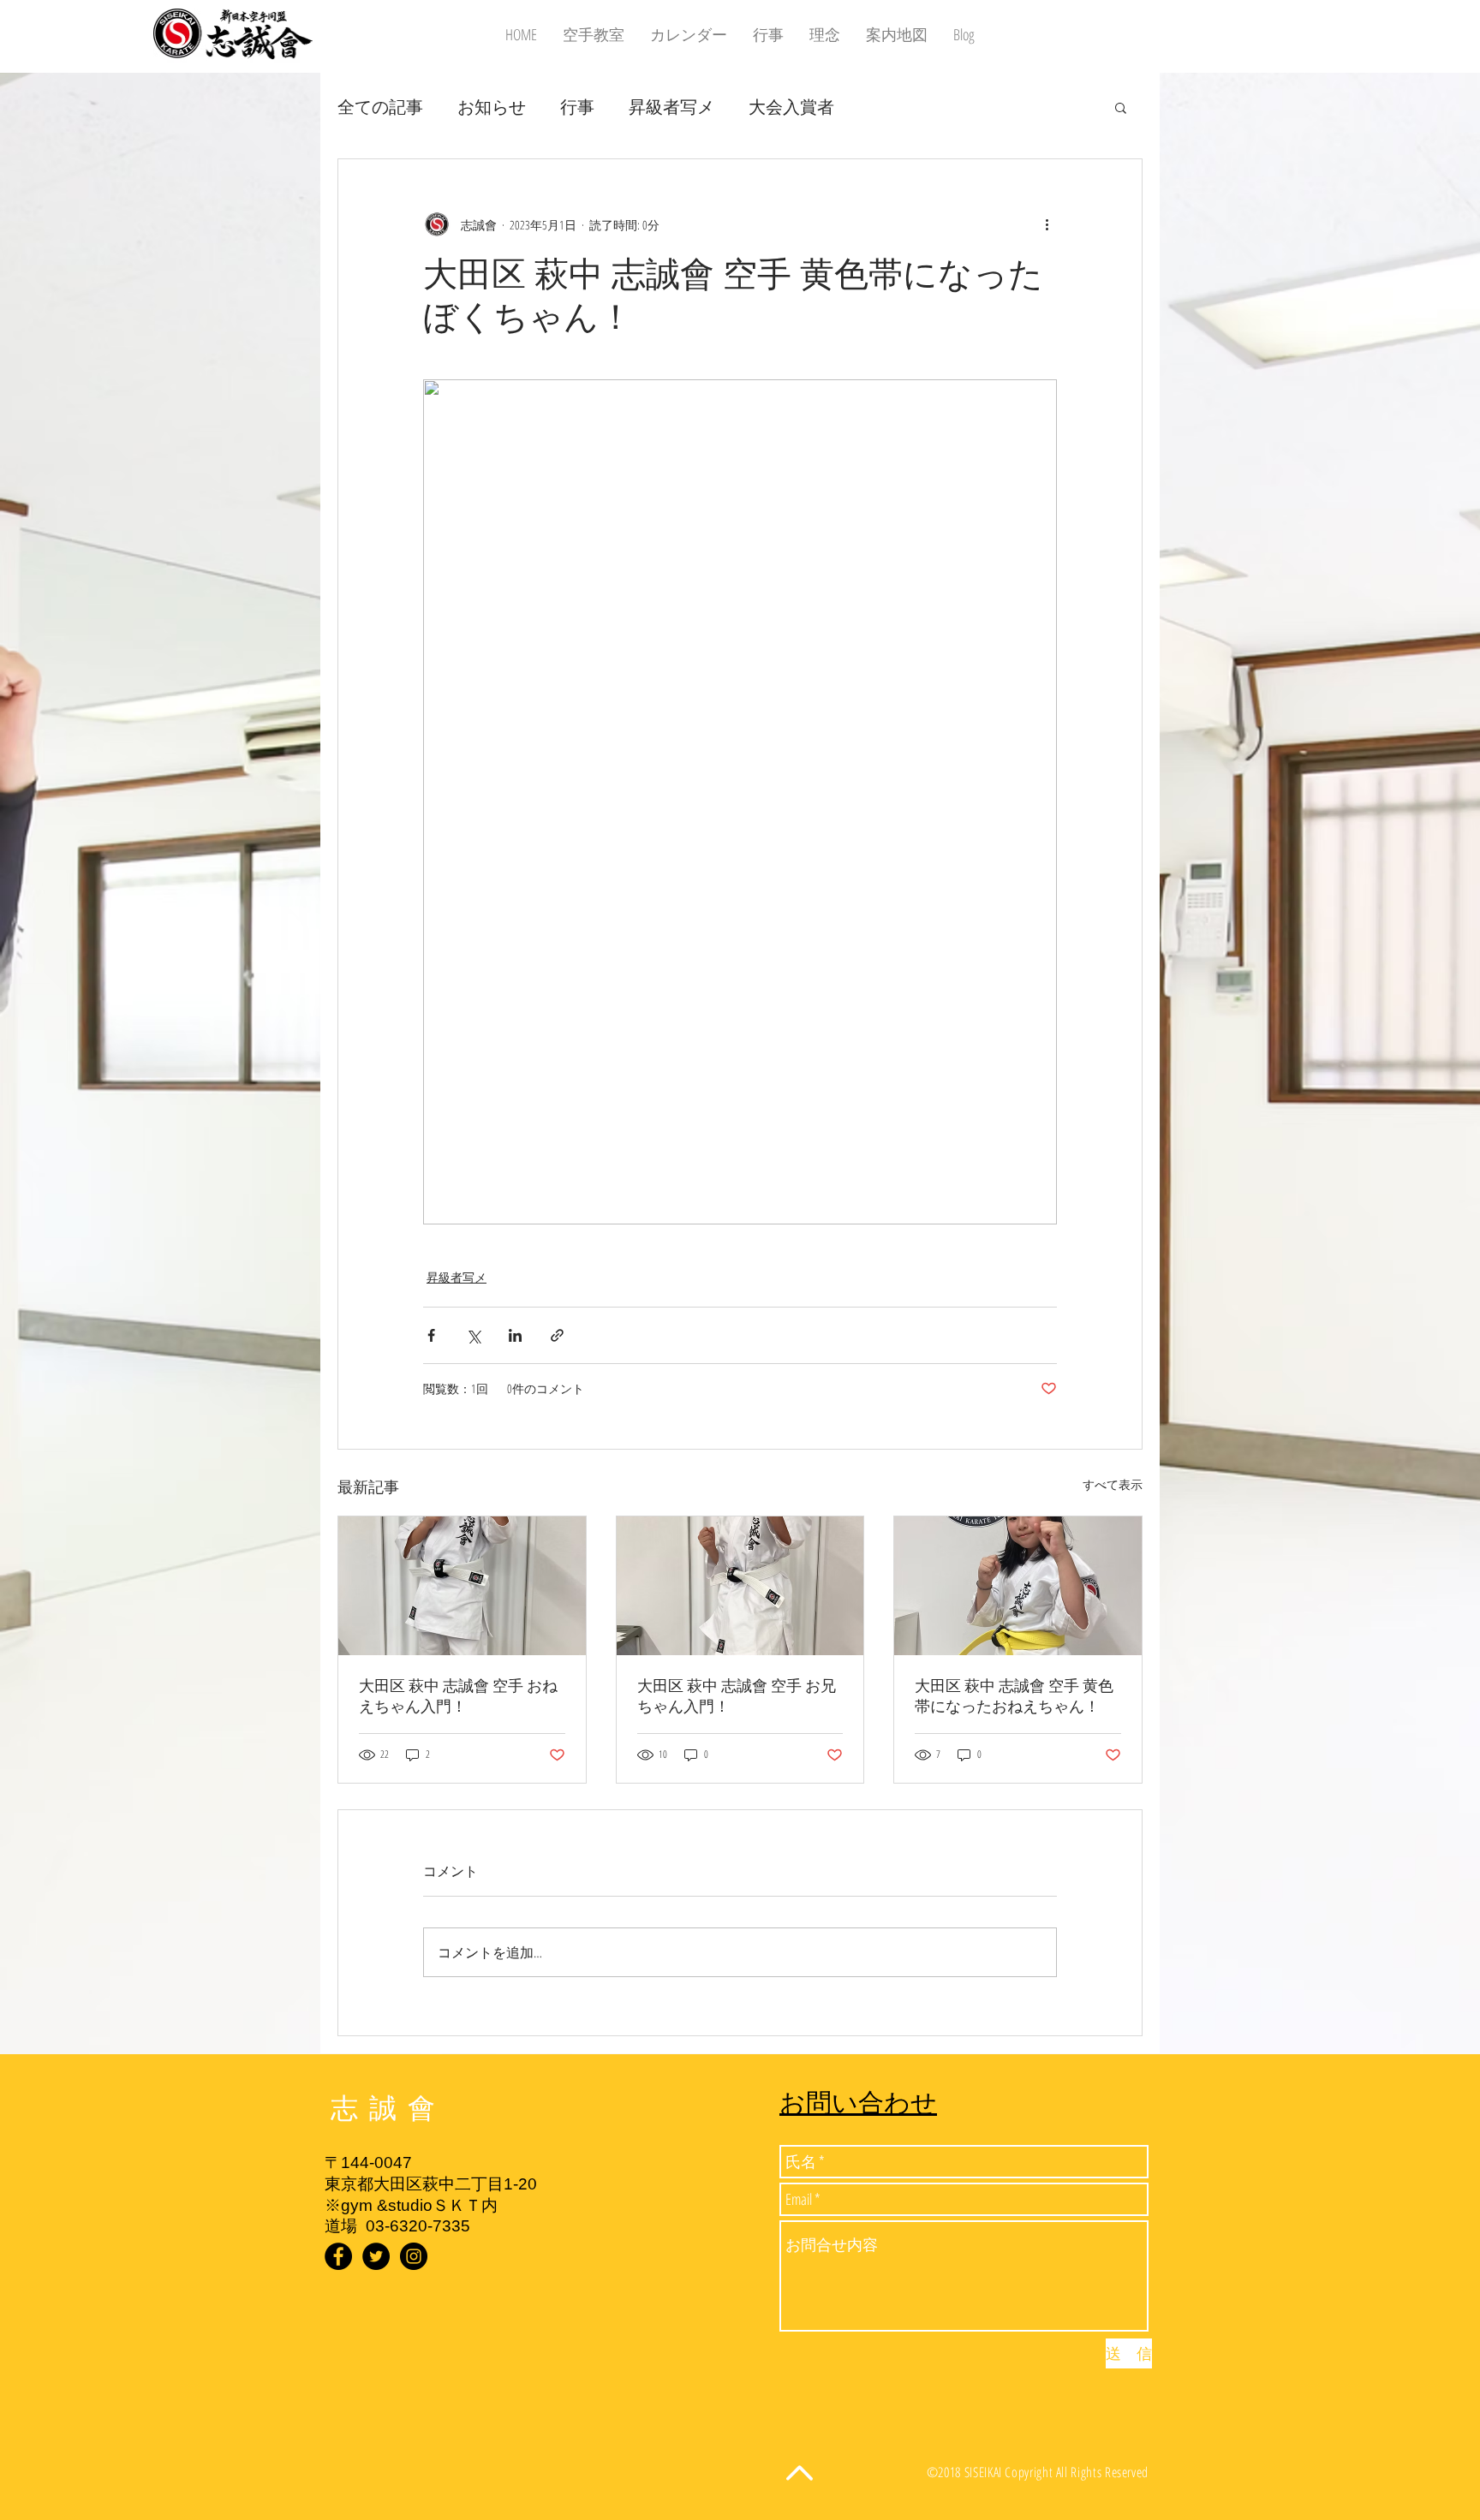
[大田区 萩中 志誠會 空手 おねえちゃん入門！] (462, 1586)
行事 (577, 107)
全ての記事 (380, 107)
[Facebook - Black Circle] (338, 2256)
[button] (1121, 107)
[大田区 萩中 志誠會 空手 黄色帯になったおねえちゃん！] (1018, 1586)
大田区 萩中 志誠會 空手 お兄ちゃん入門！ (737, 1696)
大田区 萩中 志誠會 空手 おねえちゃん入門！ (458, 1696)
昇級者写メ (671, 107)
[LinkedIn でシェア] (515, 1335)
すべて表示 (1113, 1484)
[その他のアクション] (1047, 224)
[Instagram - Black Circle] (414, 2256)
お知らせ (492, 107)
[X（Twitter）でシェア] (473, 1335)
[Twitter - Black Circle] (376, 2256)
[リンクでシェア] (557, 1335)
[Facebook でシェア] (431, 1335)
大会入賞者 (791, 107)
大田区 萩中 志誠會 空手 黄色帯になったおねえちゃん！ (1014, 1696)
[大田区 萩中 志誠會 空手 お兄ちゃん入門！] (740, 1586)
